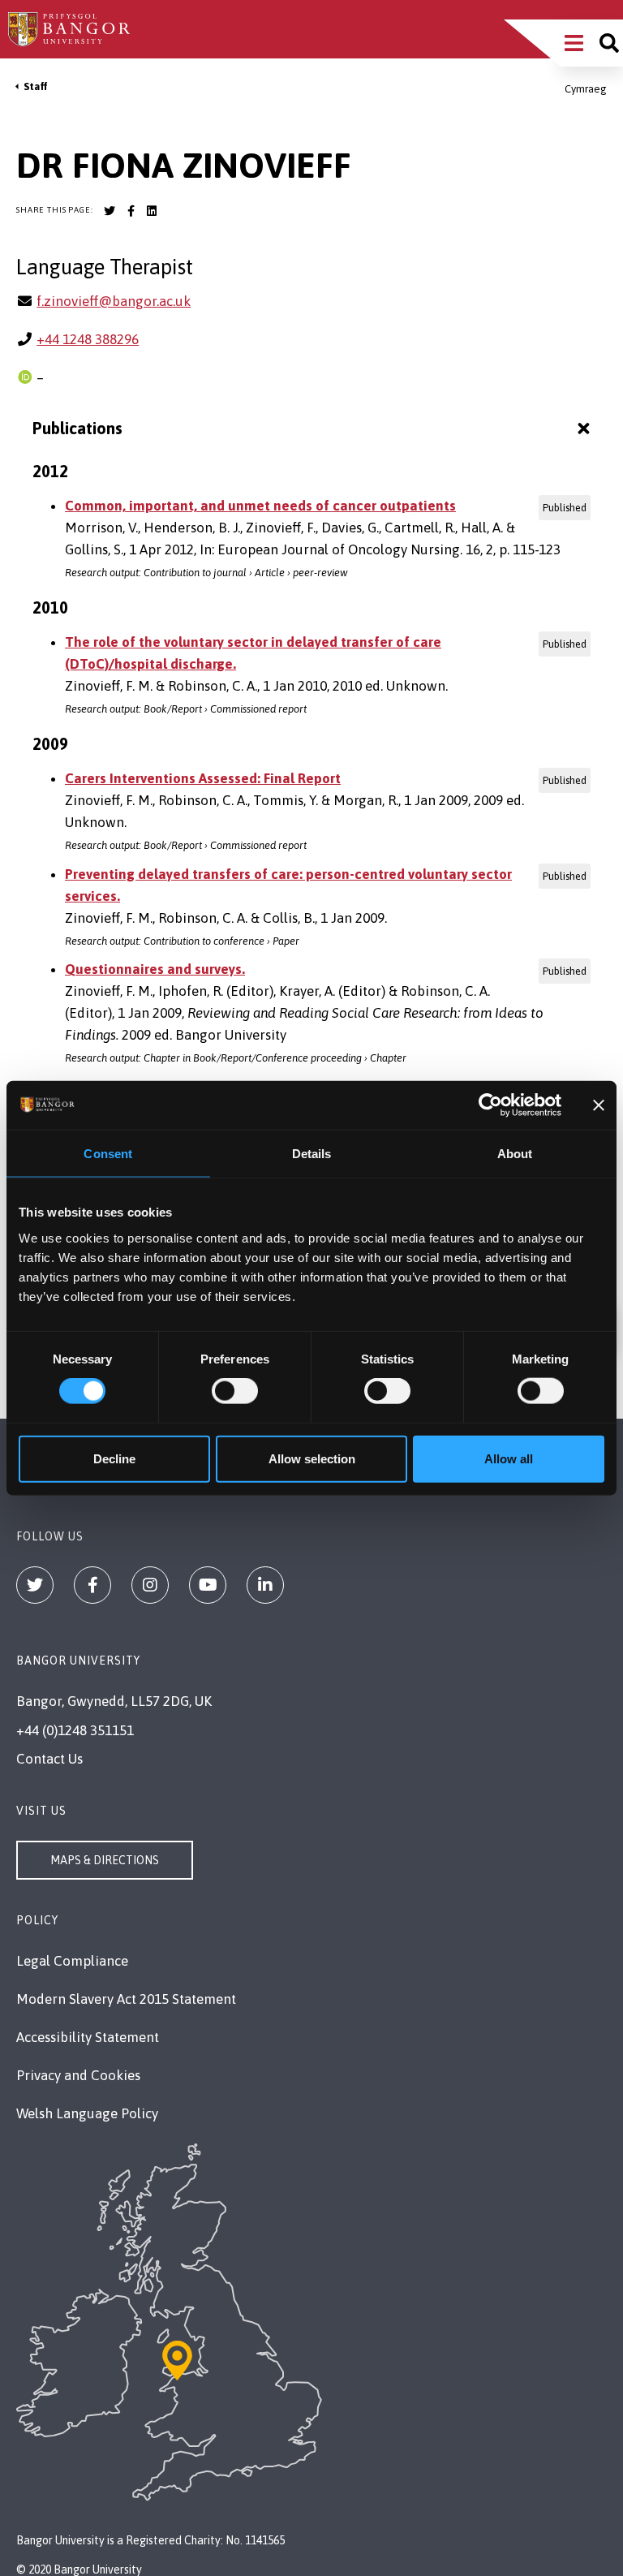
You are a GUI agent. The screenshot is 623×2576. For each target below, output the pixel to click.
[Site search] (609, 43)
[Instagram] (150, 1585)
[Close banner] (599, 1105)
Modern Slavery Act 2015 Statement (126, 1999)
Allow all (509, 1458)
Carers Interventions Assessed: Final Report (203, 778)
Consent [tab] (108, 1154)
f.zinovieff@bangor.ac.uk (114, 301)
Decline (114, 1458)
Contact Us (49, 1759)
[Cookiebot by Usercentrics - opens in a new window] (490, 1105)
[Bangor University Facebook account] (131, 211)
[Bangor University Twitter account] (110, 211)
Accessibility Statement (88, 2037)
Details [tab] (312, 1154)
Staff (36, 86)
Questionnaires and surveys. (155, 969)
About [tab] (515, 1154)
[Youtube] (208, 1585)
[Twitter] (35, 1585)
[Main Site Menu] (574, 43)
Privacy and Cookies (78, 2075)
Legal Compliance (72, 1961)
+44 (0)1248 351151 (75, 1730)
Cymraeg (586, 89)
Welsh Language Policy (87, 2113)
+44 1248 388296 (88, 339)
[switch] (235, 1391)
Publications (77, 428)
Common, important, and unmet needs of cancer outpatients (260, 506)
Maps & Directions (105, 1860)
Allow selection (312, 1458)
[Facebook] (92, 1585)
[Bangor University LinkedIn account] (152, 211)
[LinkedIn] (265, 1585)
